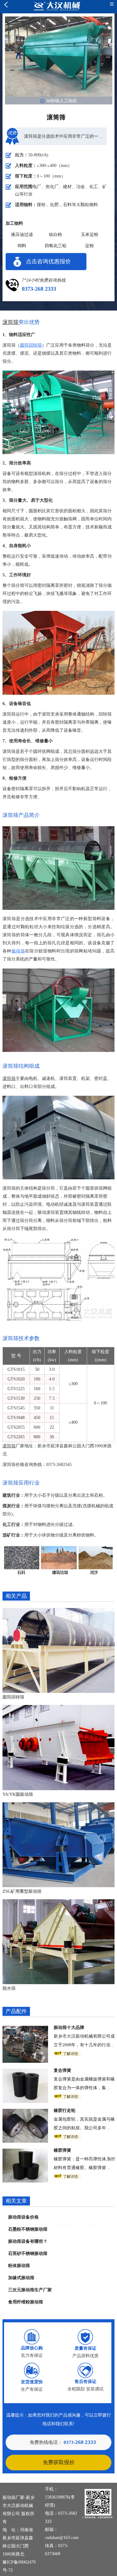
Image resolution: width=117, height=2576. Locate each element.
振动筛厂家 (13, 2498)
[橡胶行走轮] (25, 2113)
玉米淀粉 (90, 235)
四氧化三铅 (56, 246)
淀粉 (90, 246)
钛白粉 (56, 235)
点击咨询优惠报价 (48, 261)
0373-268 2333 (39, 289)
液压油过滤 (22, 235)
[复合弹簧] (25, 2073)
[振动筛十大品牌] (25, 2030)
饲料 (22, 246)
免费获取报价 (59, 2462)
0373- (80, 2442)
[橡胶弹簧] (25, 2153)
